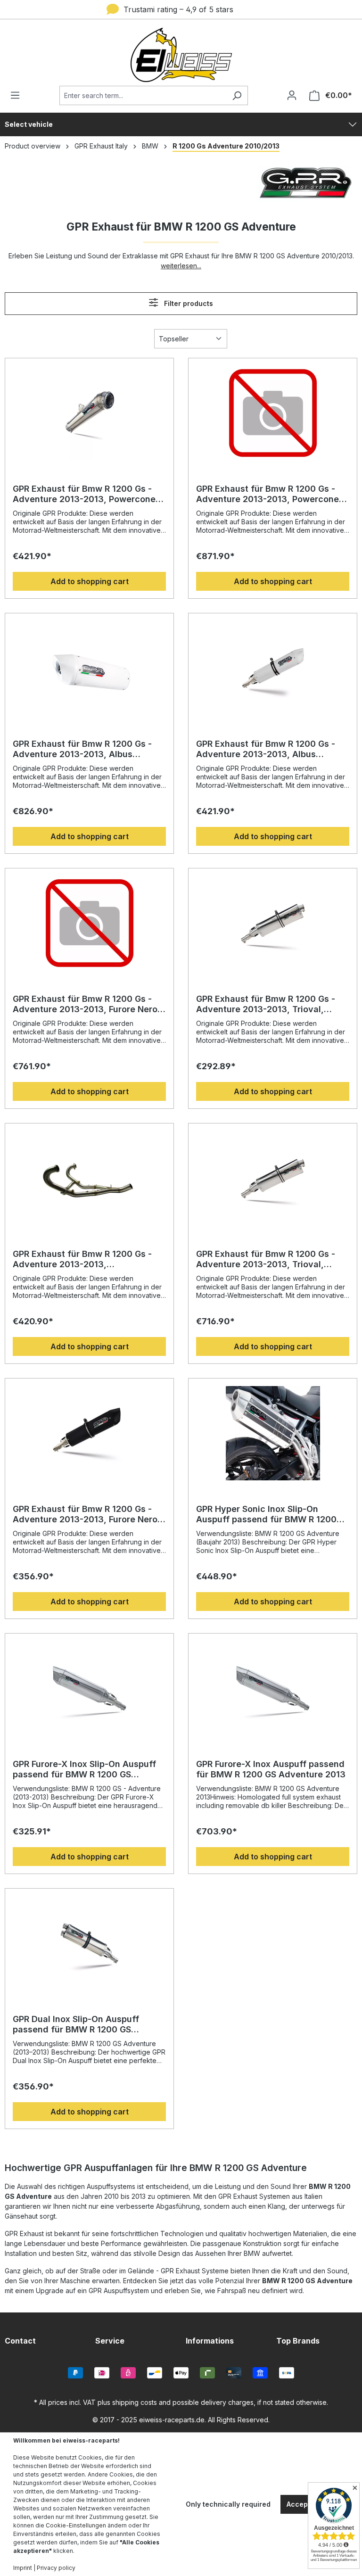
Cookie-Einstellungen (76, 2525)
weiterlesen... (181, 266)
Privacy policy (56, 2568)
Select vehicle (29, 124)
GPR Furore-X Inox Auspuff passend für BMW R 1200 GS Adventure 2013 (271, 1769)
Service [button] (110, 2341)
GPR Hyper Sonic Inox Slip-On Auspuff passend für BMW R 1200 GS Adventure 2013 (266, 1514)
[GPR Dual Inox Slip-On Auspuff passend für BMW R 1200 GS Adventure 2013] (89, 1943)
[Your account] (292, 95)
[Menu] (18, 95)
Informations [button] (210, 2341)
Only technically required (228, 2504)
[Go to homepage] (181, 55)
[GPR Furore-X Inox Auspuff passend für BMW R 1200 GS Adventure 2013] (273, 1688)
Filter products (188, 303)
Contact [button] (20, 2341)
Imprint (23, 2568)
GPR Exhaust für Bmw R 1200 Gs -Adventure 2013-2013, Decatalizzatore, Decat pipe (82, 1259)
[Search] (237, 95)
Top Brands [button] (298, 2341)
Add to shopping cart (90, 581)
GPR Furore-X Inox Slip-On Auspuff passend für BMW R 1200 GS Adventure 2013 (84, 1769)
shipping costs (135, 2402)
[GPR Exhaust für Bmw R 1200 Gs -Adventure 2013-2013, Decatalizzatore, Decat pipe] (89, 1178)
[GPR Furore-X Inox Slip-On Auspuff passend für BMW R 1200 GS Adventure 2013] (89, 1688)
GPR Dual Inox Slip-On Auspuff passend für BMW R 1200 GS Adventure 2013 (76, 2024)
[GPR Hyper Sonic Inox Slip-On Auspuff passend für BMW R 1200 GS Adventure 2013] (273, 1433)
